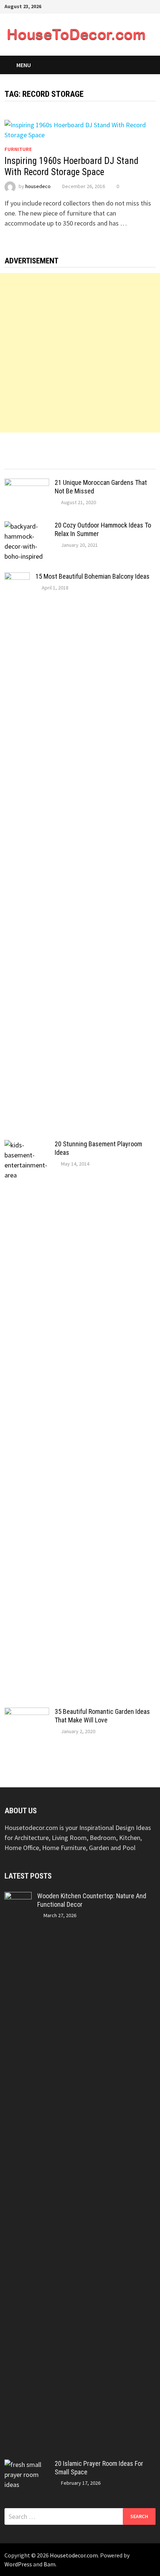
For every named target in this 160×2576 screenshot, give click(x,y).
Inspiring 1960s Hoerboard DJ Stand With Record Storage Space (71, 166)
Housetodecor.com (74, 2555)
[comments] (99, 462)
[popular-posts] (23, 462)
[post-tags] (136, 462)
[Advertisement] (80, 353)
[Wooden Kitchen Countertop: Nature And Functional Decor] (18, 1897)
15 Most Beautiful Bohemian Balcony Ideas (92, 576)
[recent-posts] (61, 462)
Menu (24, 65)
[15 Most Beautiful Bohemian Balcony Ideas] (17, 577)
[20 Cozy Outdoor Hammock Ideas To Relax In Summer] (27, 526)
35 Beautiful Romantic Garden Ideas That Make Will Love (102, 1716)
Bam (49, 2564)
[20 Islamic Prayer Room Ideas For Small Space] (27, 2465)
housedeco (38, 186)
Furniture (18, 149)
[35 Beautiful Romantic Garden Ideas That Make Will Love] (27, 1713)
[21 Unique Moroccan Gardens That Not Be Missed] (27, 484)
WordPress (18, 2564)
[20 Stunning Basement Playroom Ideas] (27, 1145)
